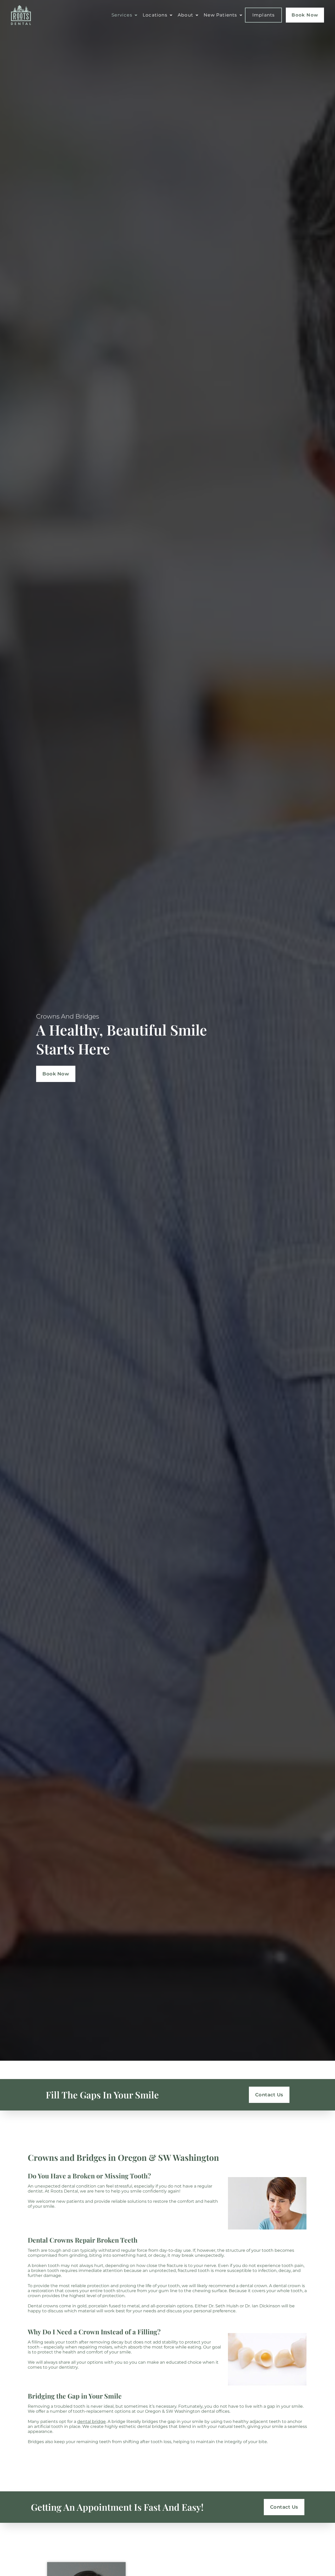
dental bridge (91, 2421)
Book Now (305, 15)
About (185, 15)
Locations (155, 15)
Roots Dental (64, 2191)
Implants (264, 15)
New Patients (220, 15)
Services (122, 15)
